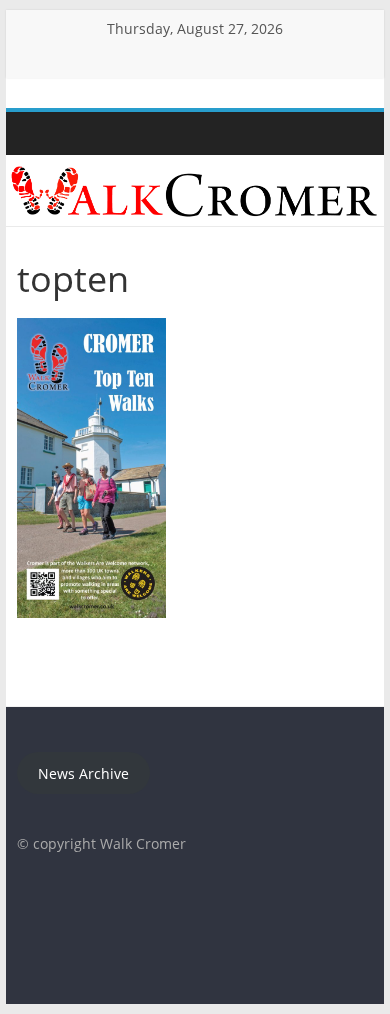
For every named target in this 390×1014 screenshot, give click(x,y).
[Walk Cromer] (37, 133)
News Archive (83, 773)
